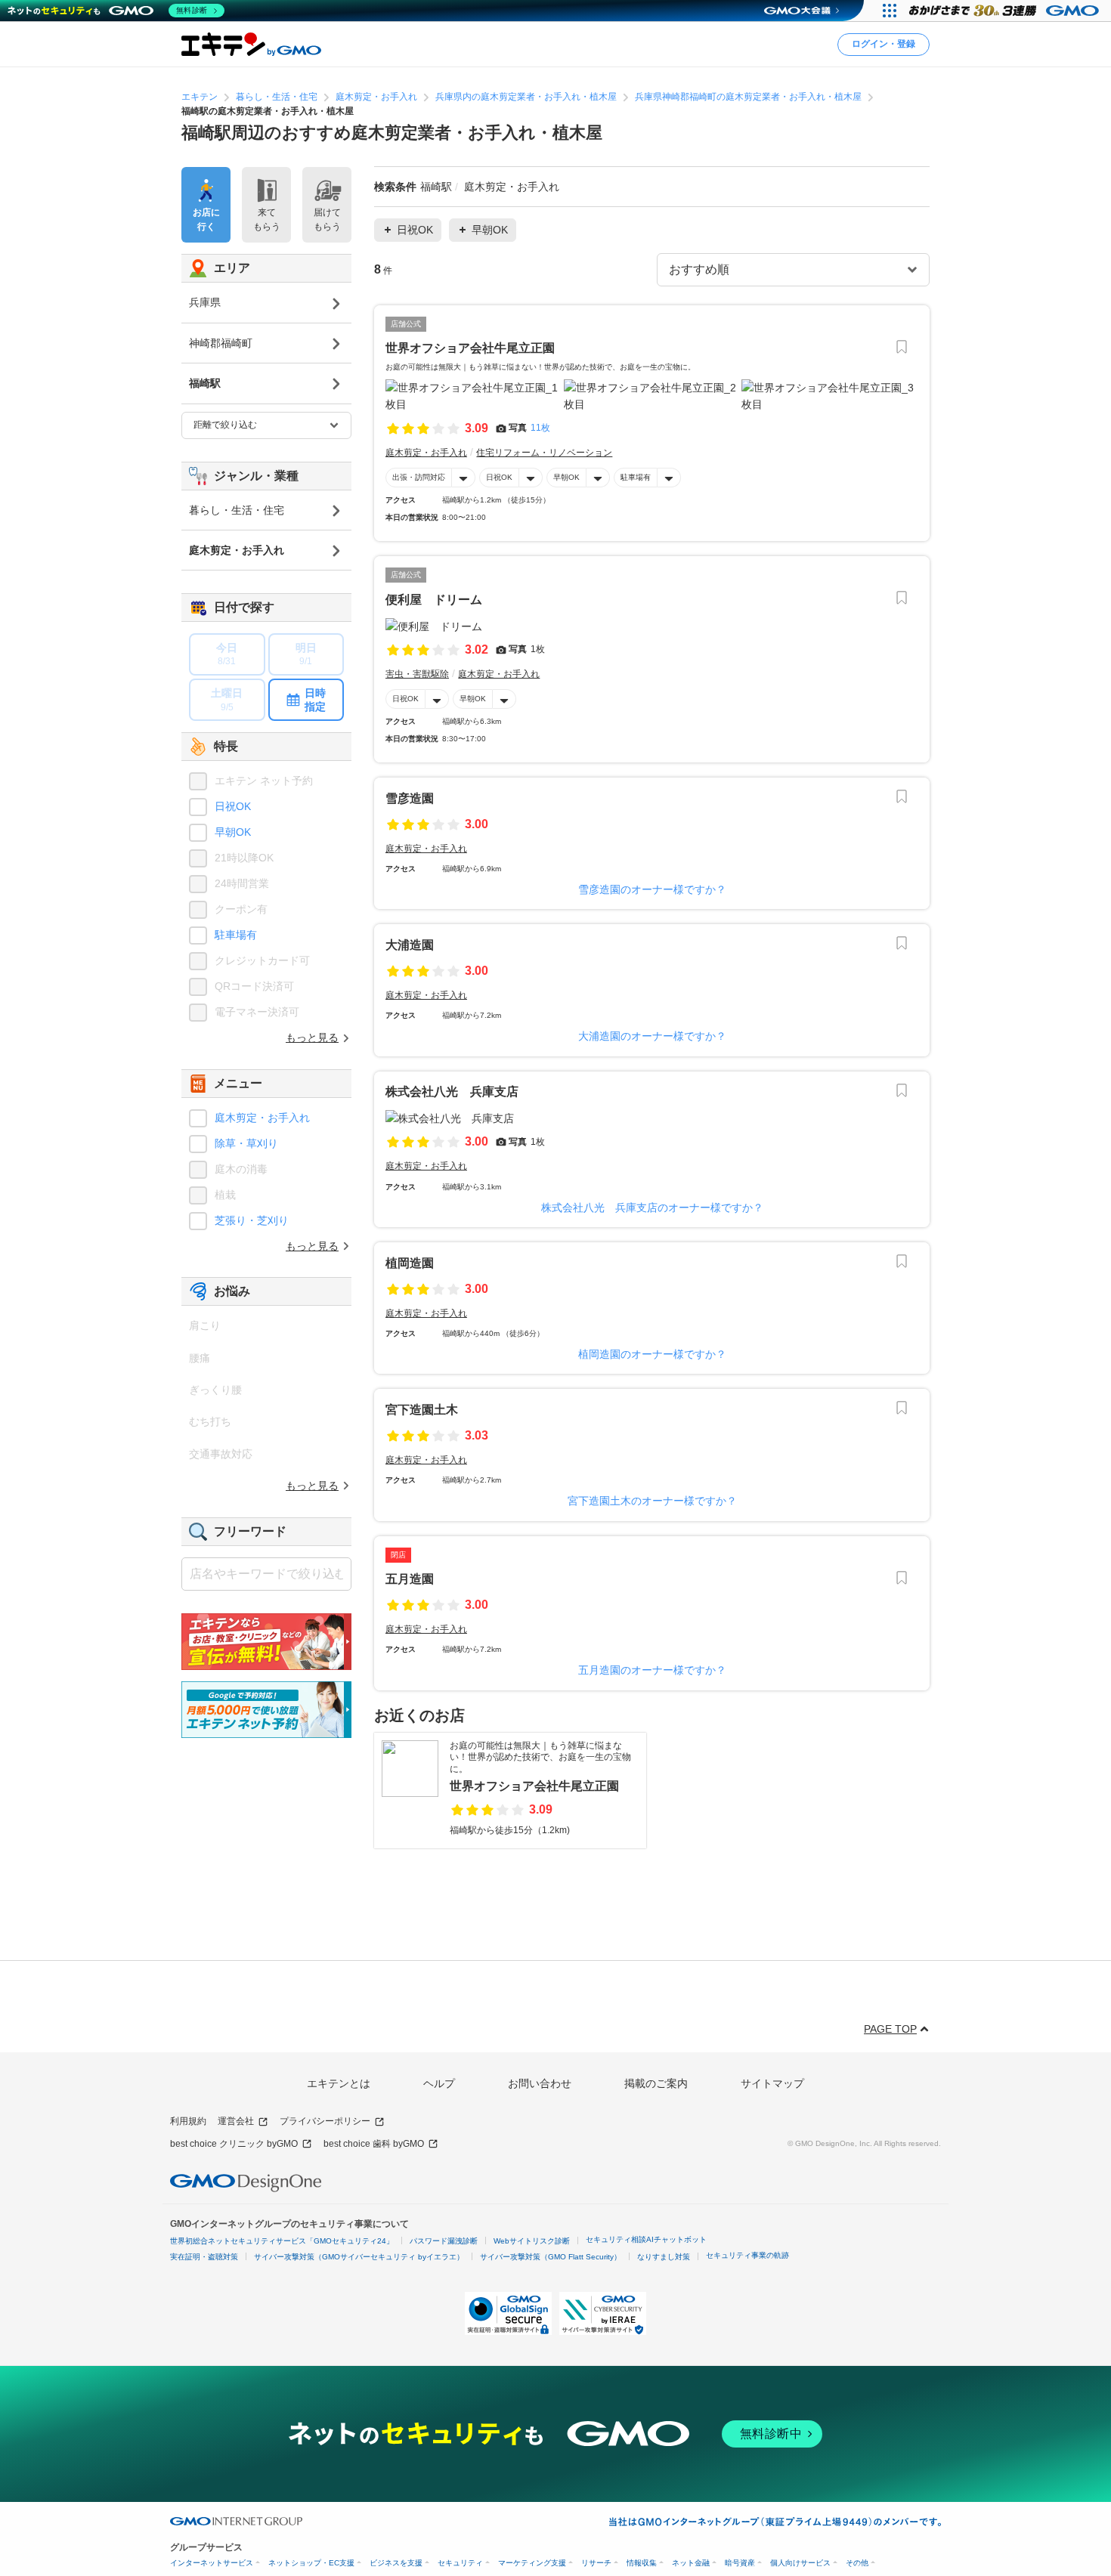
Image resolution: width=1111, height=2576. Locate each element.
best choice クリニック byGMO (234, 2144)
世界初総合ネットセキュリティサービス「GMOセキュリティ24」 (282, 2241)
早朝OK (566, 477)
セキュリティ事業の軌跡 (747, 2255)
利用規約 (188, 2121)
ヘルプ (439, 2083)
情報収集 (642, 2563)
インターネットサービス (212, 2563)
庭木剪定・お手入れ (262, 1118)
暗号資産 (740, 2563)
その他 (857, 2563)
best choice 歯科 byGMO (374, 2144)
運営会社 (236, 2121)
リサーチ (596, 2563)
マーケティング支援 (532, 2563)
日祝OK (499, 477)
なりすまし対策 (664, 2257)
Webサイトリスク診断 (532, 2241)
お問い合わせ (540, 2083)
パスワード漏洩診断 (444, 2241)
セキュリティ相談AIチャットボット (646, 2239)
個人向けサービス (800, 2563)
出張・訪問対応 (419, 477)
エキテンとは (339, 2083)
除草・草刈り (246, 1143)
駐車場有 (636, 477)
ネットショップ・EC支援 (311, 2563)
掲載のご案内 (656, 2083)
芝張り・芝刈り (252, 1220)
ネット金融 (691, 2563)
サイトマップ (772, 2083)
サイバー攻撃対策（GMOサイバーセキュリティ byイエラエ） (359, 2257)
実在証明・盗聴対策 (204, 2257)
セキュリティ (460, 2563)
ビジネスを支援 (396, 2563)
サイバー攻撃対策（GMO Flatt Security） (551, 2257)
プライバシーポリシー (325, 2121)
